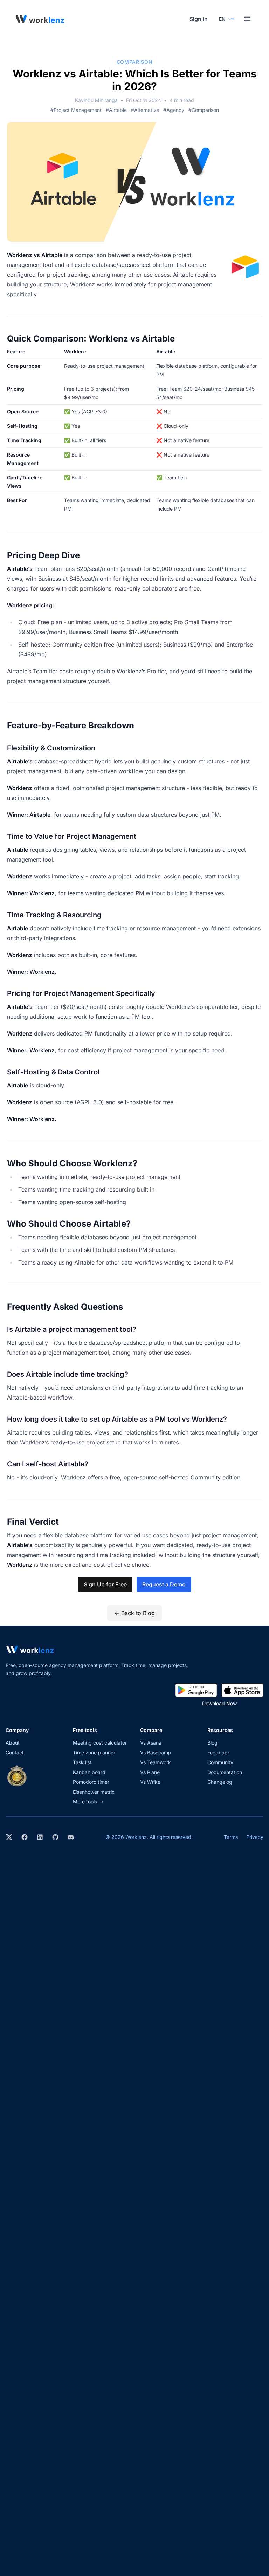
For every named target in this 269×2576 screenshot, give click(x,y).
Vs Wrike (150, 1782)
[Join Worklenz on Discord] (71, 1837)
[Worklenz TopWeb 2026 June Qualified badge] (17, 1776)
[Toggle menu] (247, 19)
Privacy (255, 1837)
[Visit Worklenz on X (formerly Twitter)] (9, 1837)
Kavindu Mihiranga (96, 100)
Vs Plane (150, 1772)
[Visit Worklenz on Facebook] (25, 1837)
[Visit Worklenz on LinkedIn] (40, 1837)
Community (220, 1762)
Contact (15, 1752)
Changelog (220, 1782)
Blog (212, 1743)
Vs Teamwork (156, 1762)
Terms (231, 1837)
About (13, 1743)
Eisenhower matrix (94, 1792)
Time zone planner (94, 1752)
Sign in (199, 19)
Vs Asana (151, 1743)
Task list (82, 1762)
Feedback (219, 1752)
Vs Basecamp (156, 1752)
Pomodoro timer (91, 1782)
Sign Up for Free (105, 1584)
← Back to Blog (134, 1613)
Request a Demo (164, 1584)
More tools (88, 1802)
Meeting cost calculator (100, 1743)
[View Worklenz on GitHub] (55, 1837)
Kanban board (89, 1772)
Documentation (225, 1772)
